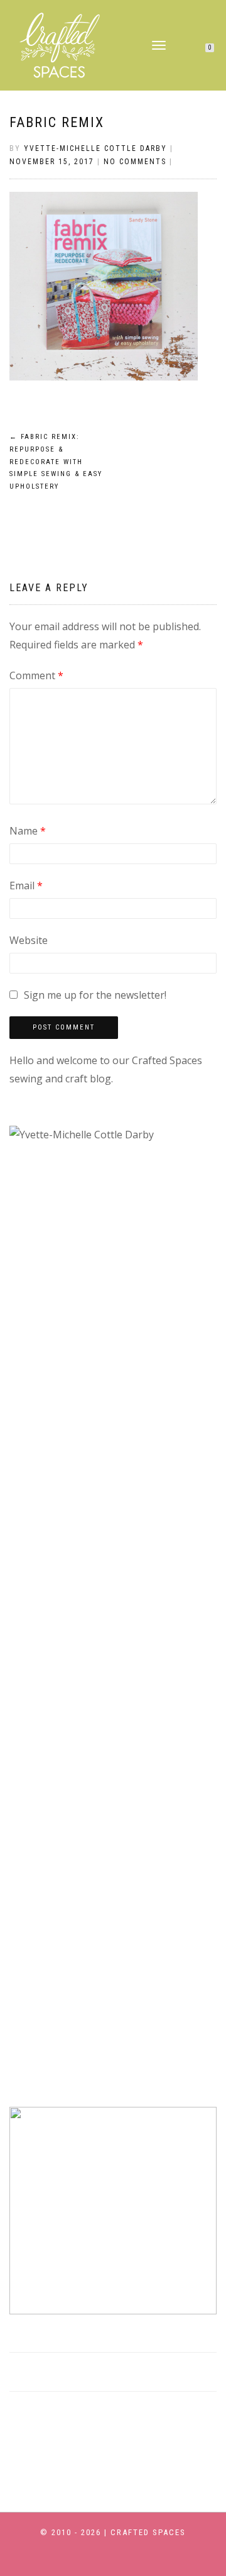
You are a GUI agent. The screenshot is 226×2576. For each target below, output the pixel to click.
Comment (36, 675)
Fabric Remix (57, 122)
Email (26, 885)
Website (29, 940)
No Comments (135, 162)
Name (28, 831)
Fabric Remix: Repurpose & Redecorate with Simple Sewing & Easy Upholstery (56, 462)
